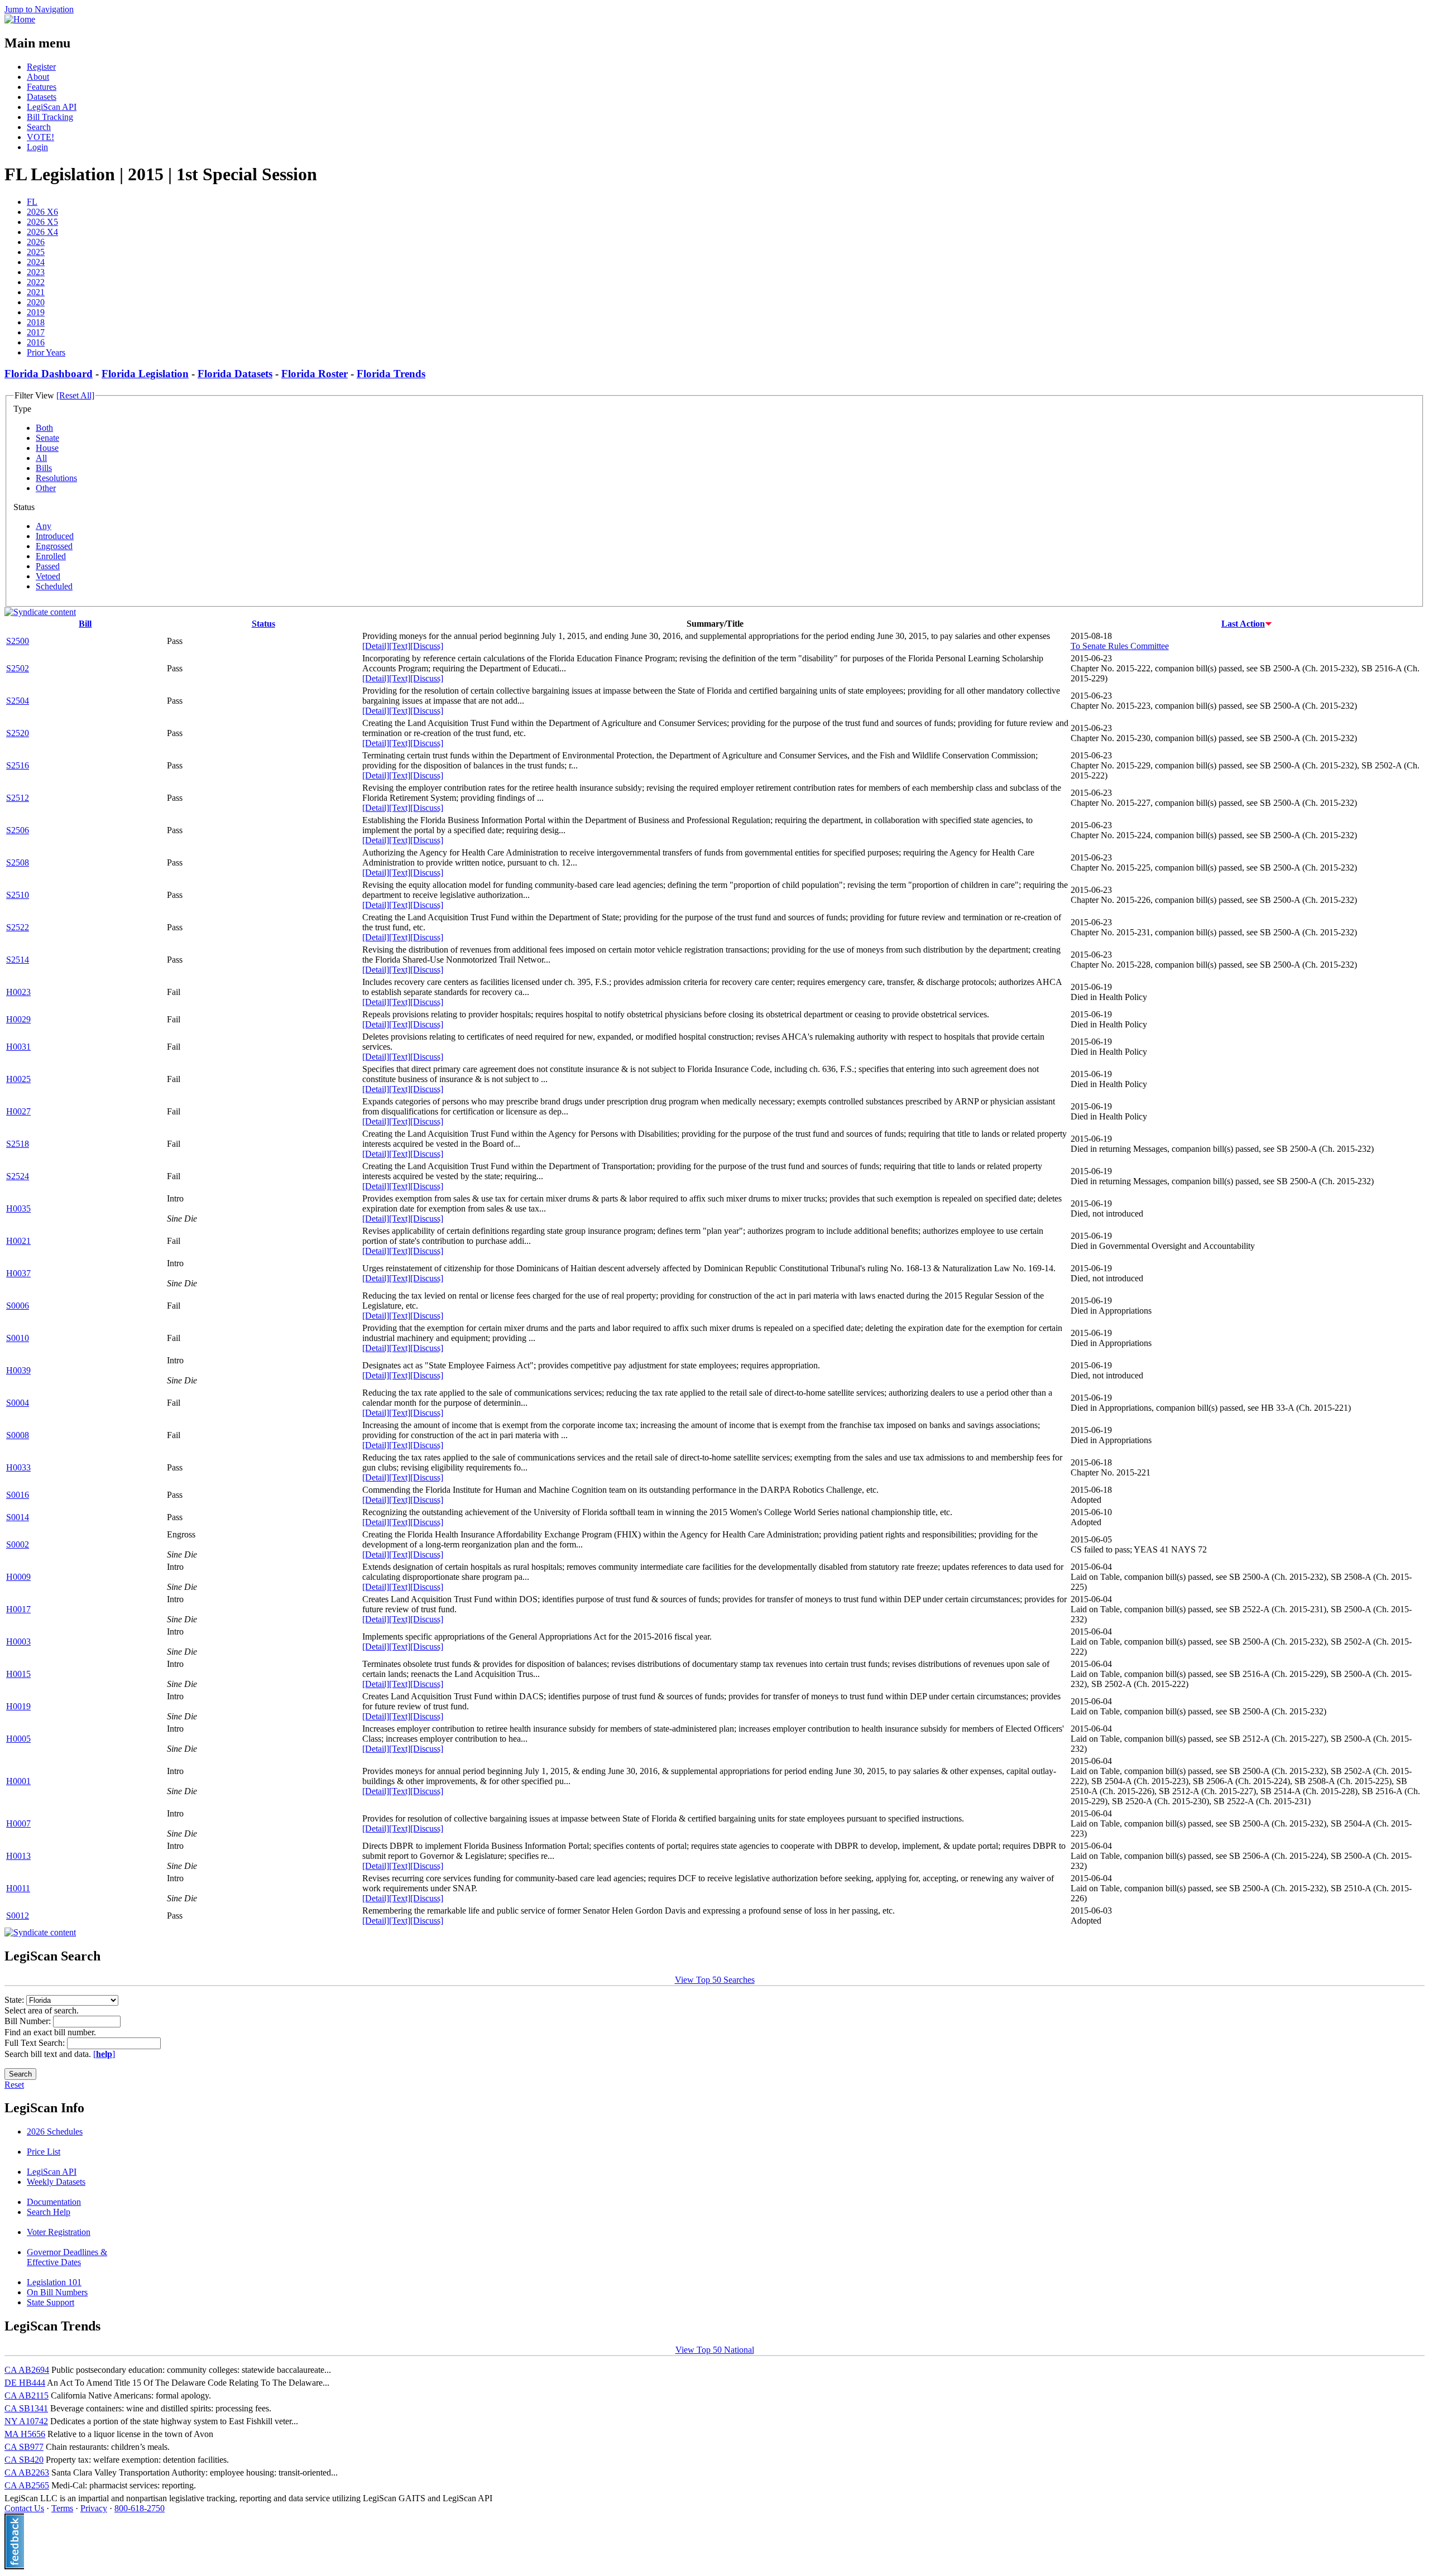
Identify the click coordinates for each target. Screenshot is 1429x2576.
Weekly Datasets (56, 2182)
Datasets (42, 97)
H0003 (18, 1642)
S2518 (18, 1144)
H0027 (18, 1111)
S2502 (18, 668)
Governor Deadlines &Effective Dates (67, 2257)
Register (41, 67)
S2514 (18, 960)
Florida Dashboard (49, 374)
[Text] (400, 646)
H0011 (18, 1888)
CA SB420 (24, 2460)
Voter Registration (59, 2232)
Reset (14, 2085)
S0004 (18, 1403)
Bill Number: (29, 2021)
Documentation (54, 2202)
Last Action (1243, 624)
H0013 (18, 1856)
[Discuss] (427, 646)
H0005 (18, 1739)
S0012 (18, 1916)
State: (15, 2000)
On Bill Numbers (57, 2292)
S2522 (18, 927)
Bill (85, 624)
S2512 (18, 798)
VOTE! (40, 137)
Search (39, 127)
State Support (51, 2302)
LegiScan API (52, 107)
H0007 (18, 1823)
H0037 (18, 1273)
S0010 (18, 1338)
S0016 (18, 1495)
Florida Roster (315, 374)
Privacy (94, 2508)
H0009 (18, 1577)
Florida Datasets (235, 374)
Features (42, 87)
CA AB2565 (27, 2485)
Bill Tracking (50, 117)
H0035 (18, 1208)
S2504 (18, 701)
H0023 (18, 992)
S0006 (18, 1306)
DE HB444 (25, 2383)
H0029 (18, 1019)
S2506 (18, 830)
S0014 (18, 1517)
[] (104, 2054)
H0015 (18, 1674)
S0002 (18, 1544)
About (38, 77)
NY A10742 (26, 2421)
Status (263, 624)
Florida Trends (391, 374)
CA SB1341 (26, 2408)
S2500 (18, 641)
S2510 (18, 895)
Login (37, 147)
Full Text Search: (36, 2043)
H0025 (18, 1079)
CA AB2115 (27, 2395)
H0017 (18, 1609)
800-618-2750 (140, 2508)
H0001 (18, 1781)
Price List (44, 2152)
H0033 (18, 1467)
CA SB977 (24, 2447)
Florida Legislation (145, 374)
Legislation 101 (54, 2282)
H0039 (18, 1370)
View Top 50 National (715, 2350)
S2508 (18, 862)
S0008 (18, 1435)
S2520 (18, 733)
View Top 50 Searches (715, 1980)
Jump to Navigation (39, 9)
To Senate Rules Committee (1120, 646)
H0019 (18, 1706)
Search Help (49, 2212)
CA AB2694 (27, 2370)
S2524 (18, 1176)
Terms (62, 2508)
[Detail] (376, 646)
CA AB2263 (27, 2472)
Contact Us (24, 2508)
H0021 (18, 1241)
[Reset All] (75, 395)
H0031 (18, 1047)
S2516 (18, 765)
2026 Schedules (55, 2132)
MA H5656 (25, 2434)
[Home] (20, 19)
